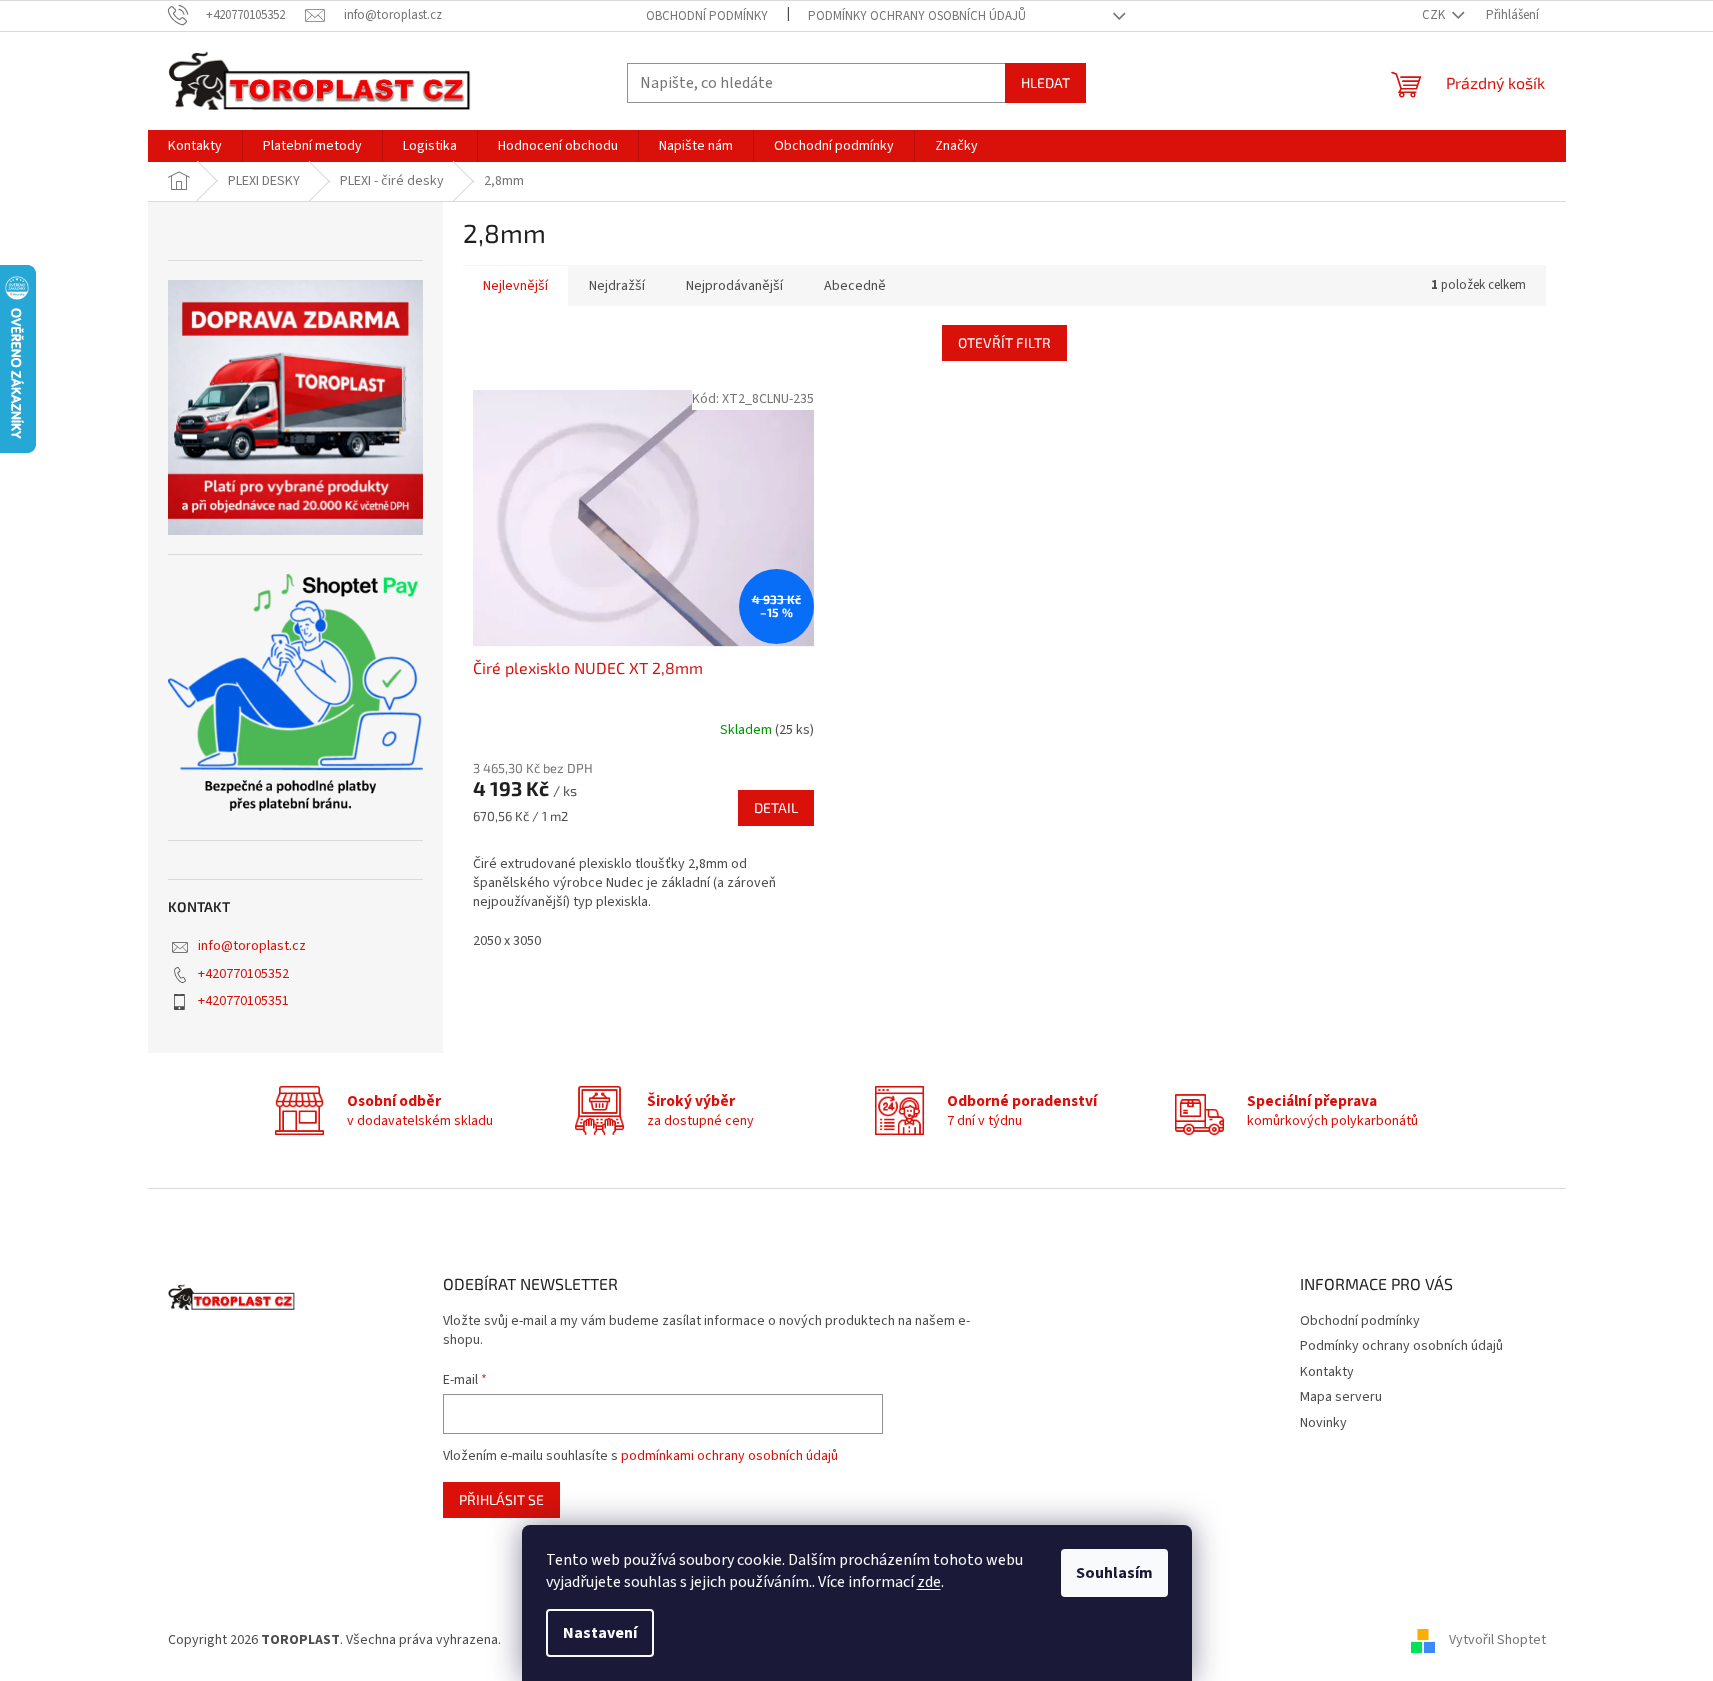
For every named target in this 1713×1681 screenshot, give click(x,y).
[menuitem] (195, 146)
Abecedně (855, 286)
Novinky (1323, 1423)
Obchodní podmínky (707, 16)
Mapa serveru (1341, 1397)
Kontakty (1327, 1372)
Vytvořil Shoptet (1497, 1640)
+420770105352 (243, 974)
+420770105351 (243, 1001)
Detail (776, 807)
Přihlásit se (501, 1499)
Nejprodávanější (734, 286)
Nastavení (600, 1633)
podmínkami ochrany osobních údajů (729, 1456)
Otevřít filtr (1004, 342)
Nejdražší (617, 286)
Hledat (1045, 82)
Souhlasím (1114, 1573)
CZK (1435, 15)
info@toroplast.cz (252, 946)
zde (929, 1582)
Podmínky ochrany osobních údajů (917, 16)
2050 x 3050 (507, 941)
